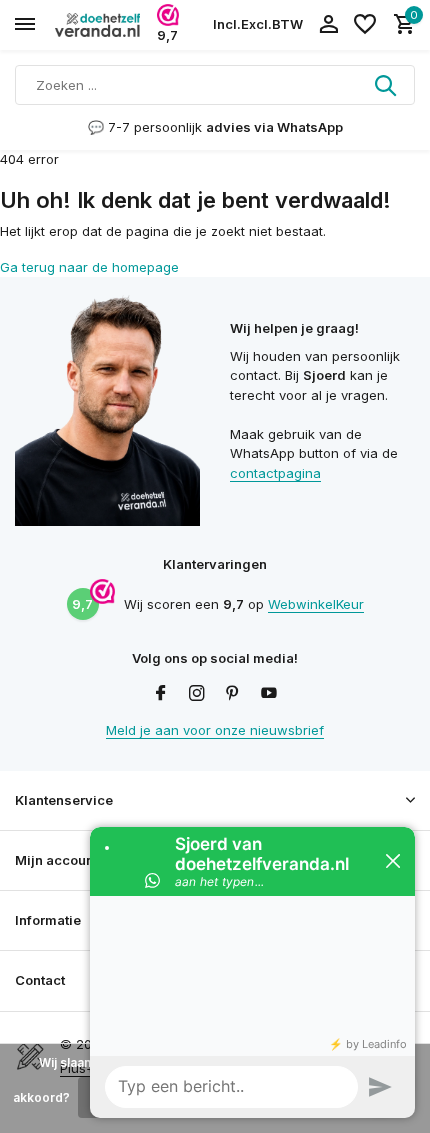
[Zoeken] (387, 85)
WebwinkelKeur (316, 604)
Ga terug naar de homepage (89, 267)
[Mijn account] (328, 25)
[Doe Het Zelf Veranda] (106, 25)
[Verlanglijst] (365, 25)
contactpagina (275, 473)
